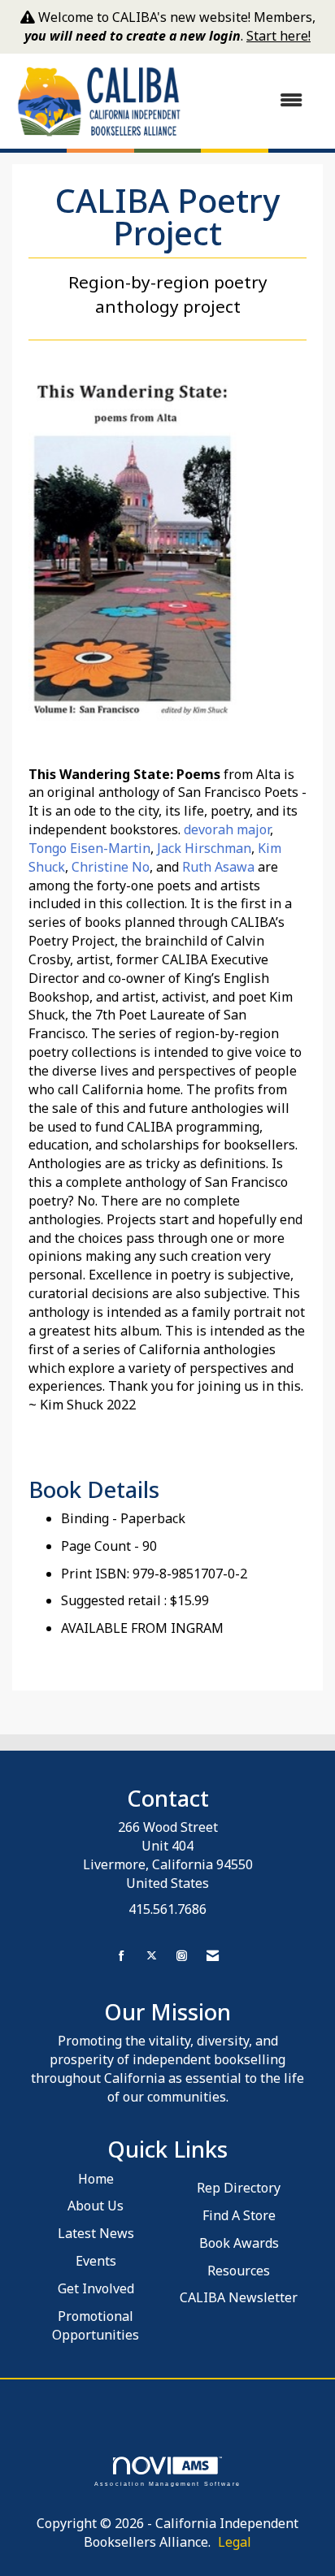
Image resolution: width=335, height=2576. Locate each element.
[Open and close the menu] (252, 100)
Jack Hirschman (204, 848)
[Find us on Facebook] (122, 1956)
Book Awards (239, 2243)
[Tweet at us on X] (152, 1956)
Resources (239, 2271)
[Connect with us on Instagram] (182, 1956)
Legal (235, 2542)
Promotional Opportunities (96, 2325)
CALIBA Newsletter (239, 2297)
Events (96, 2261)
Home (96, 2179)
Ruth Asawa (218, 867)
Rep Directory (239, 2188)
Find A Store (239, 2215)
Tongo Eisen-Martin (89, 848)
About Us (96, 2206)
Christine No (111, 867)
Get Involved (96, 2288)
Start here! (278, 36)
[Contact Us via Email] (213, 1956)
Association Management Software (167, 2483)
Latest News (96, 2233)
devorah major (227, 829)
